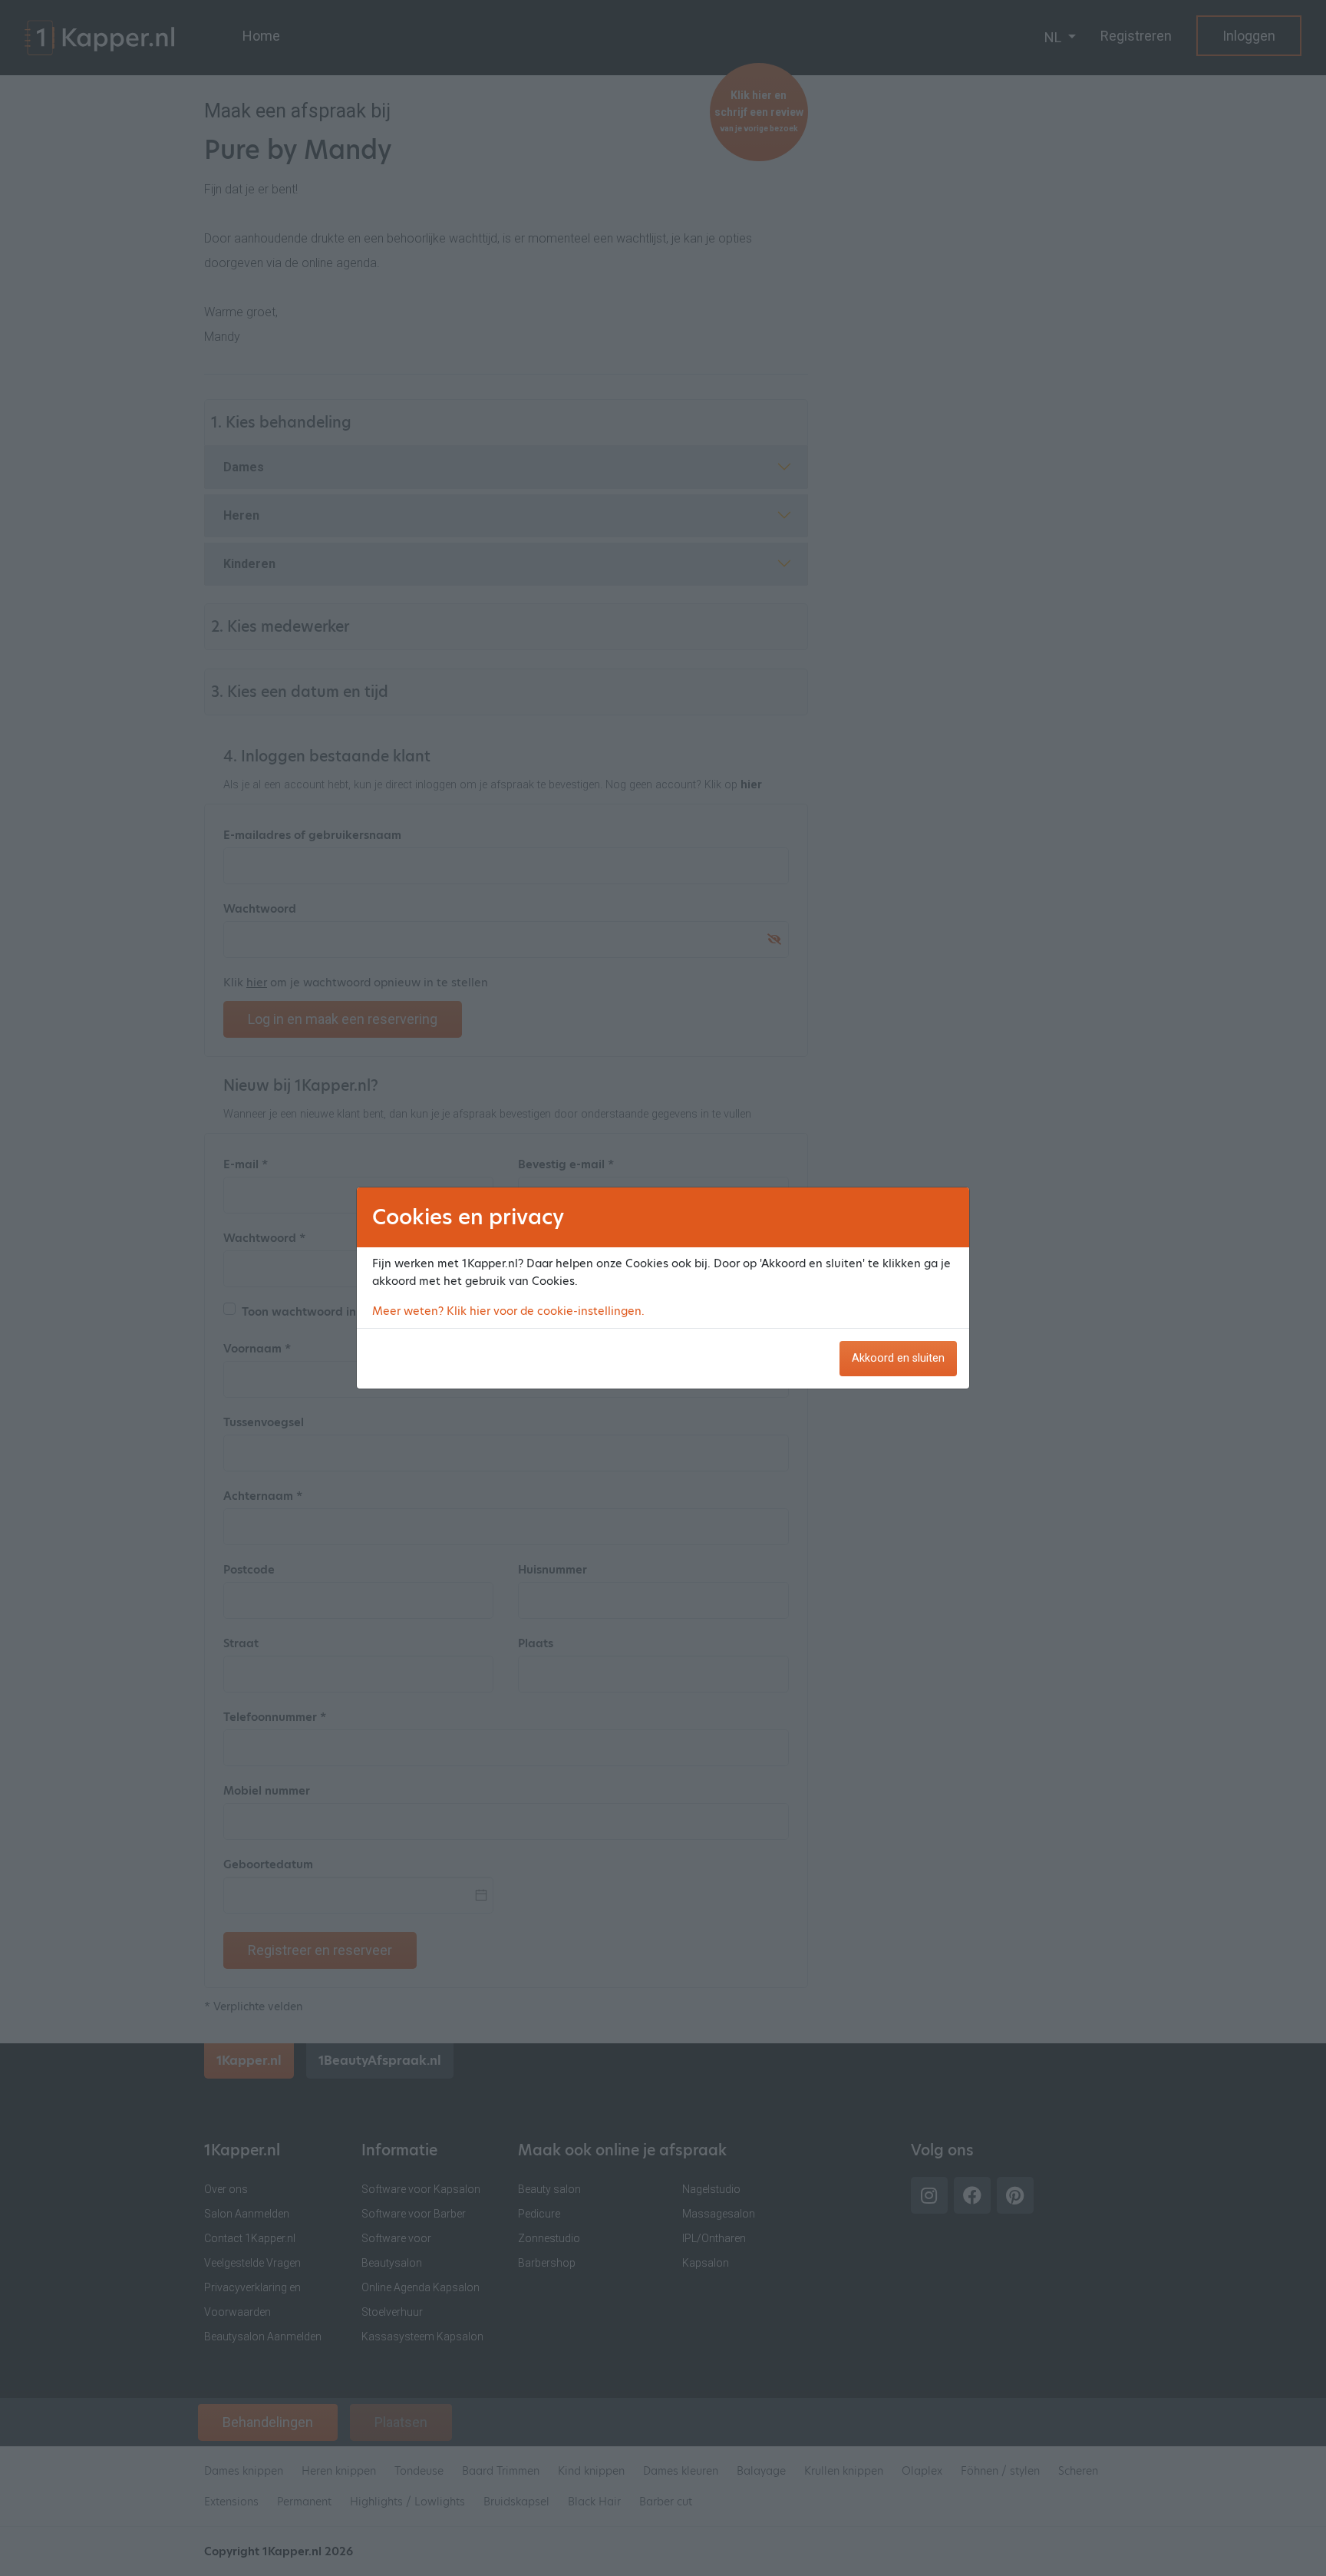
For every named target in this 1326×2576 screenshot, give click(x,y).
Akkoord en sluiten (898, 1358)
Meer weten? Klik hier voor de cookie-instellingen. (508, 1311)
